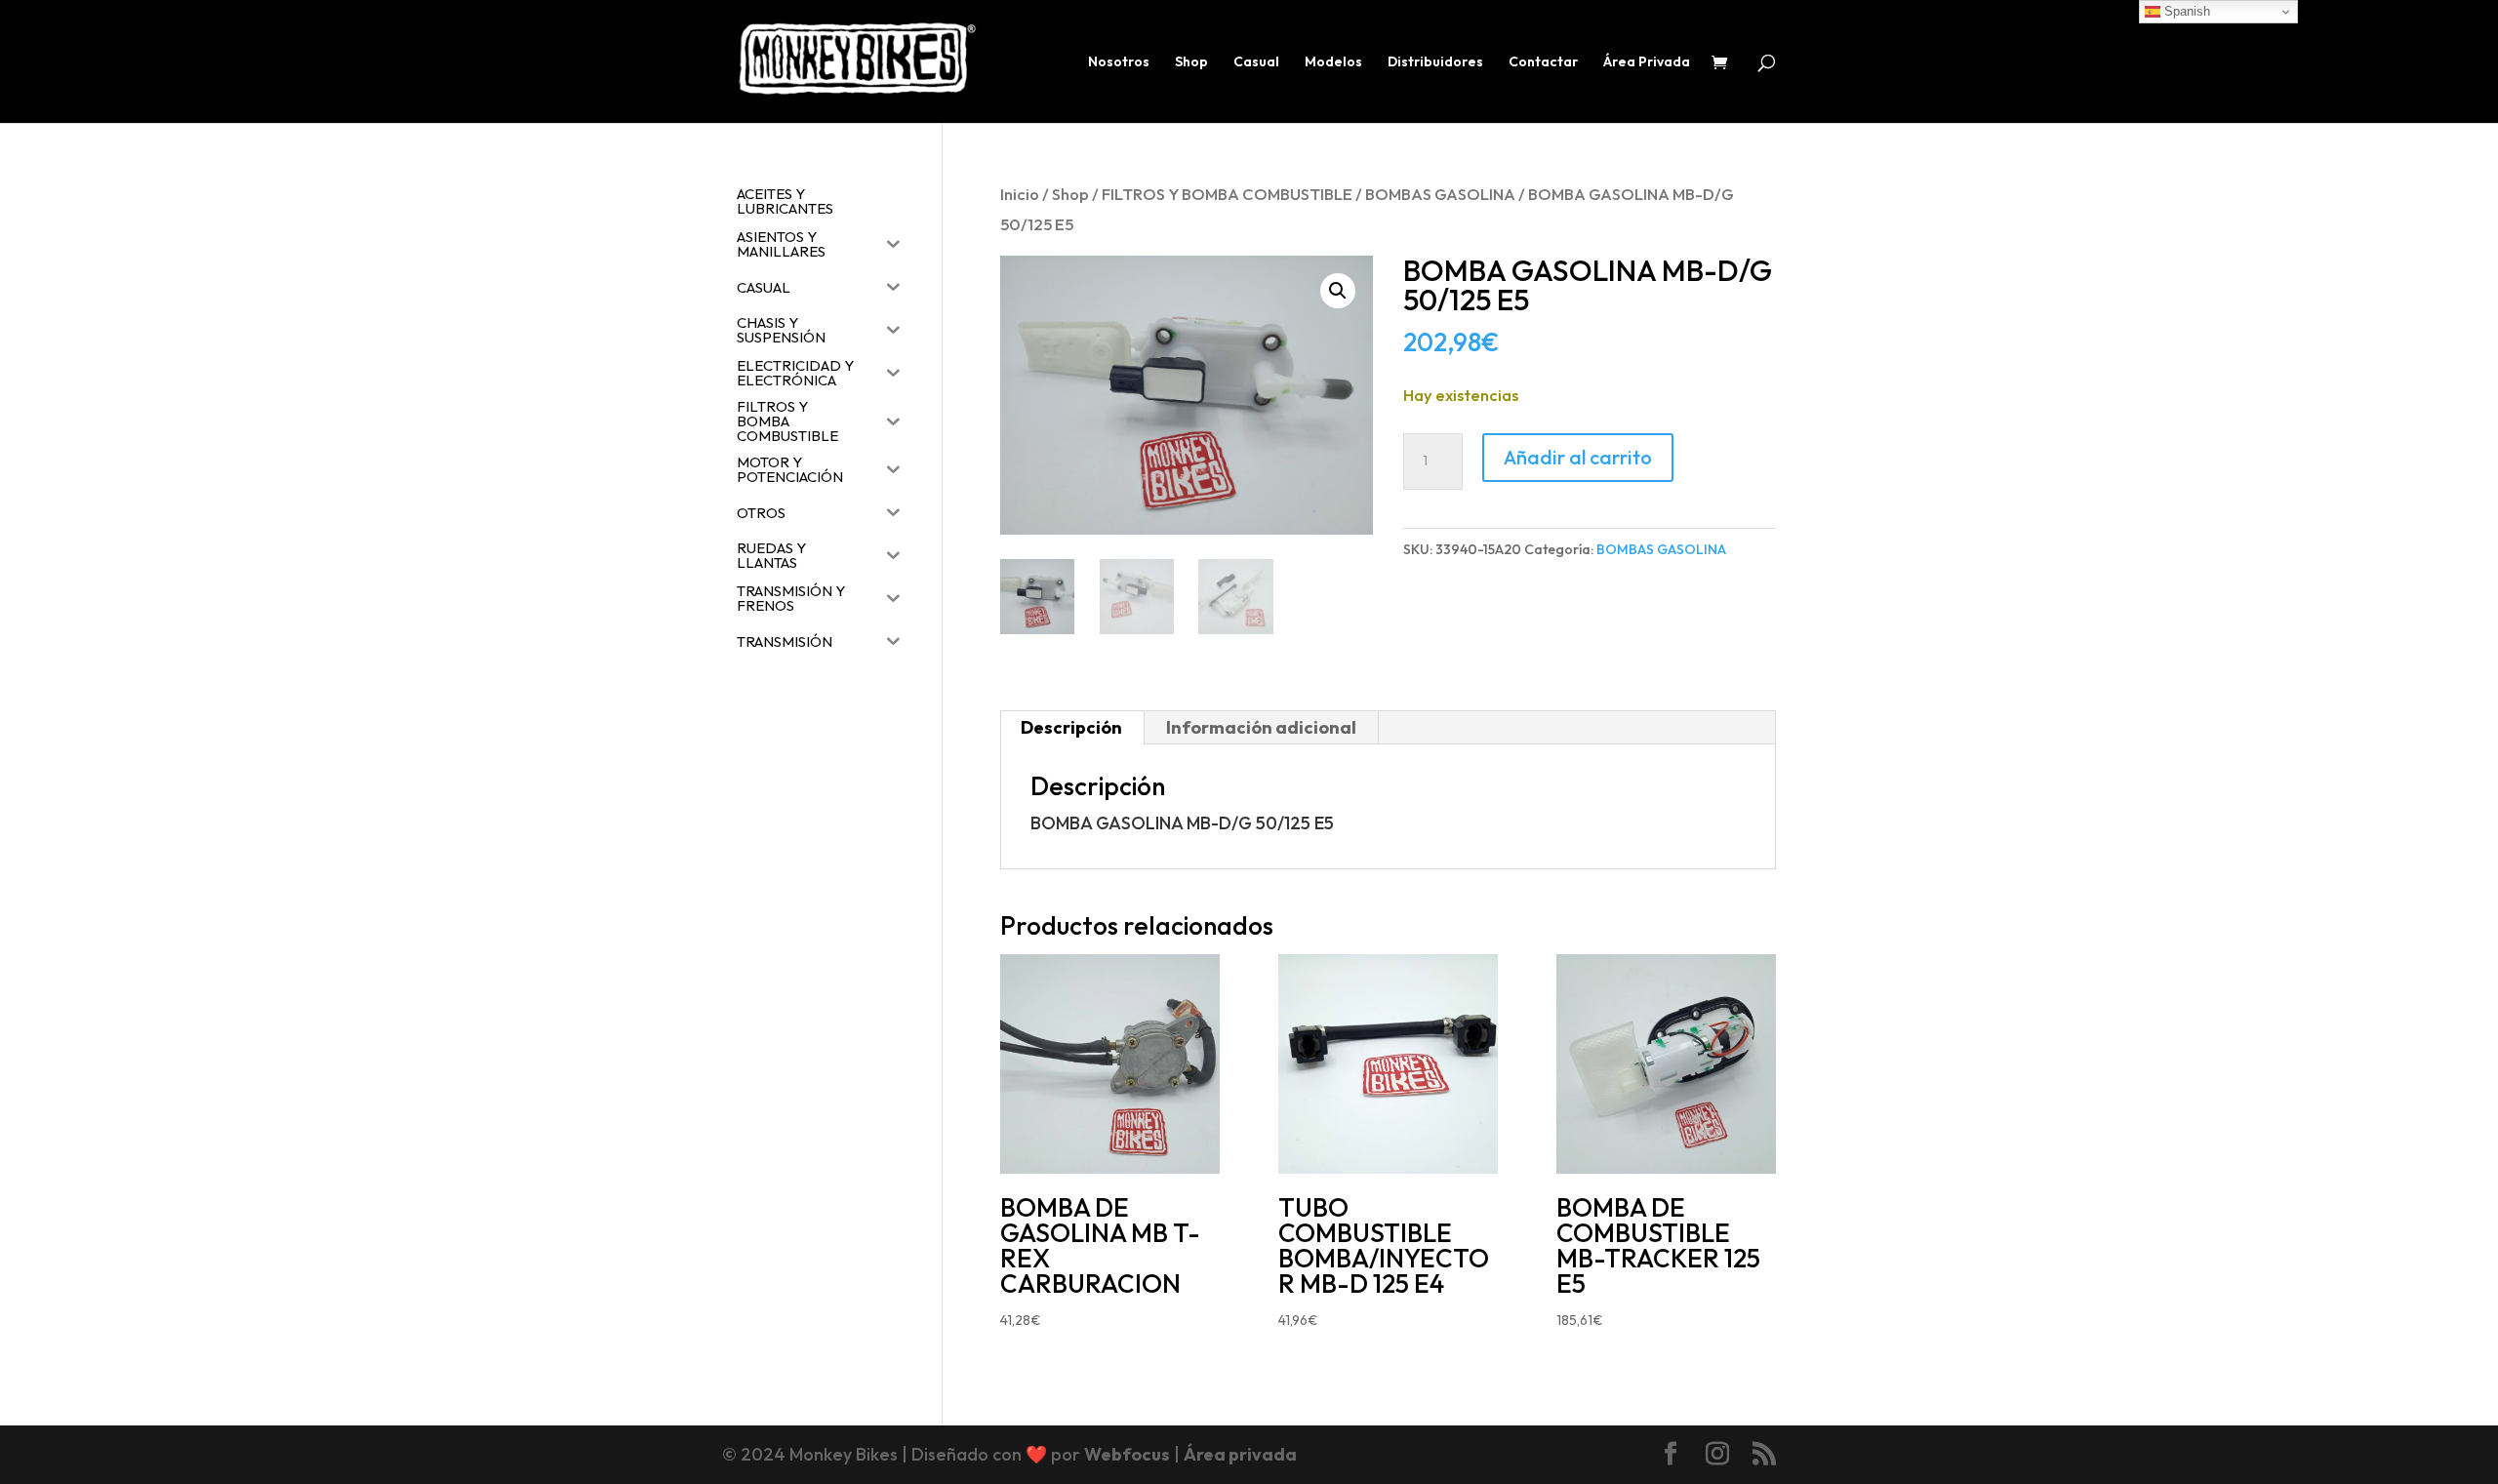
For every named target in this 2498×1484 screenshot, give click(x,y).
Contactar (1543, 62)
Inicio (1020, 194)
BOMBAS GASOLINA (1440, 194)
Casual (1256, 62)
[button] (1338, 291)
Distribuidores (1435, 62)
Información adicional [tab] (1261, 727)
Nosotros (1119, 62)
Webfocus (1127, 1454)
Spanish (2185, 11)
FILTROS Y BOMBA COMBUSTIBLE (1227, 194)
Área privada (1240, 1454)
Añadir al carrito (1578, 457)
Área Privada (1647, 62)
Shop (1191, 62)
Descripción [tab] (1071, 727)
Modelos (1333, 62)
